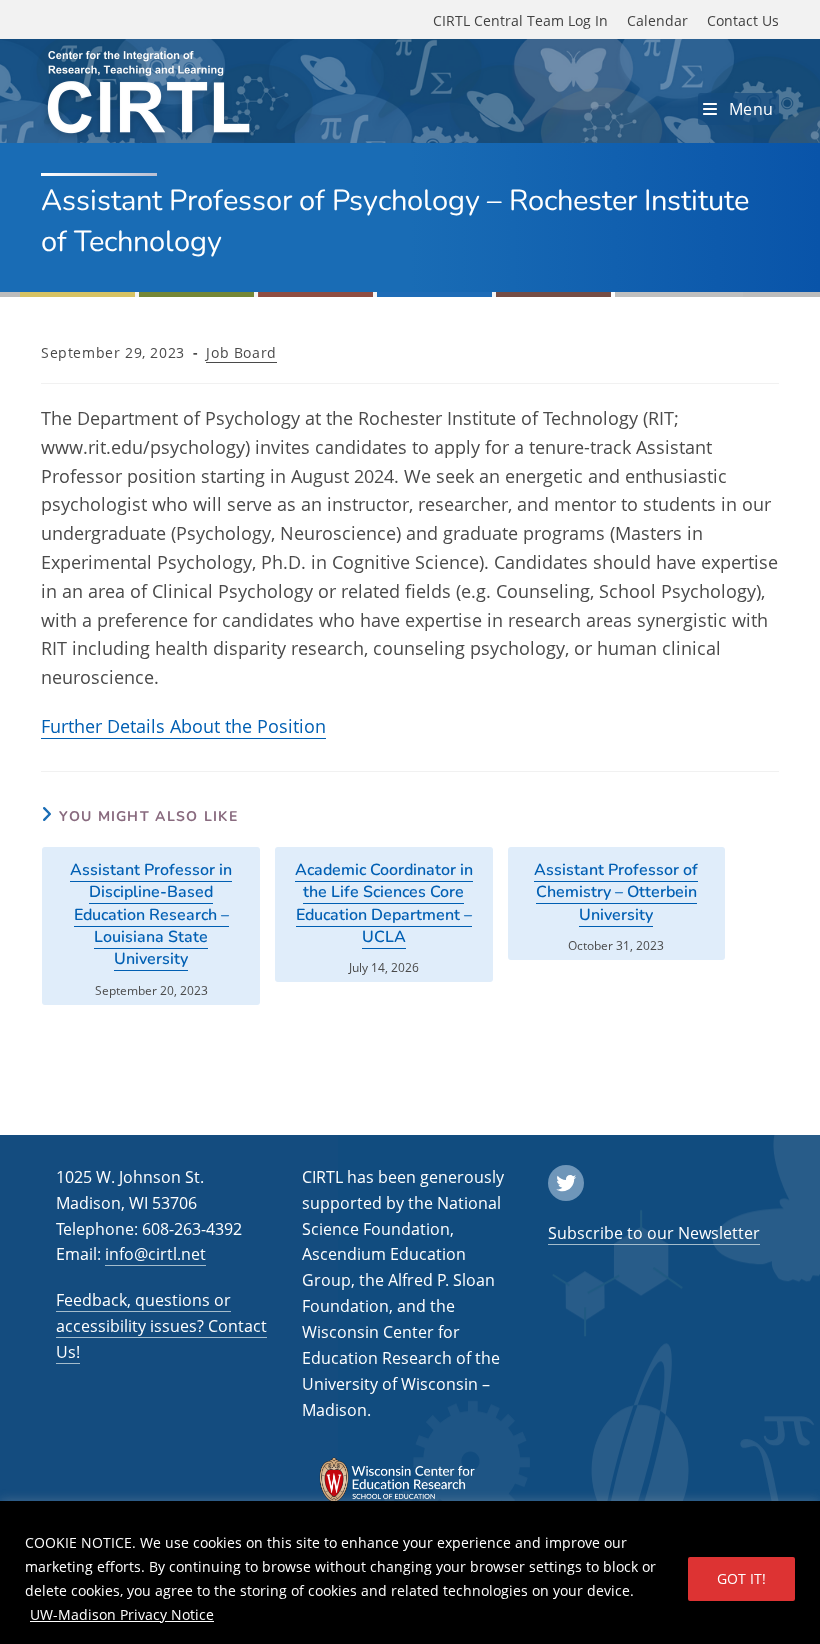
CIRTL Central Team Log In (520, 20)
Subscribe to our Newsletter (654, 1233)
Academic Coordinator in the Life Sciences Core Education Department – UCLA (384, 903)
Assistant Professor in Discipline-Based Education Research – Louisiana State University (151, 915)
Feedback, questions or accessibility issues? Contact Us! (161, 1326)
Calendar (657, 20)
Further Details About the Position (183, 726)
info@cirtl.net (155, 1254)
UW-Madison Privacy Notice (122, 1614)
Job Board (241, 352)
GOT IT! (741, 1578)
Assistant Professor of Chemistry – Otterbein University (616, 892)
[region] (410, 1572)
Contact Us (743, 20)
